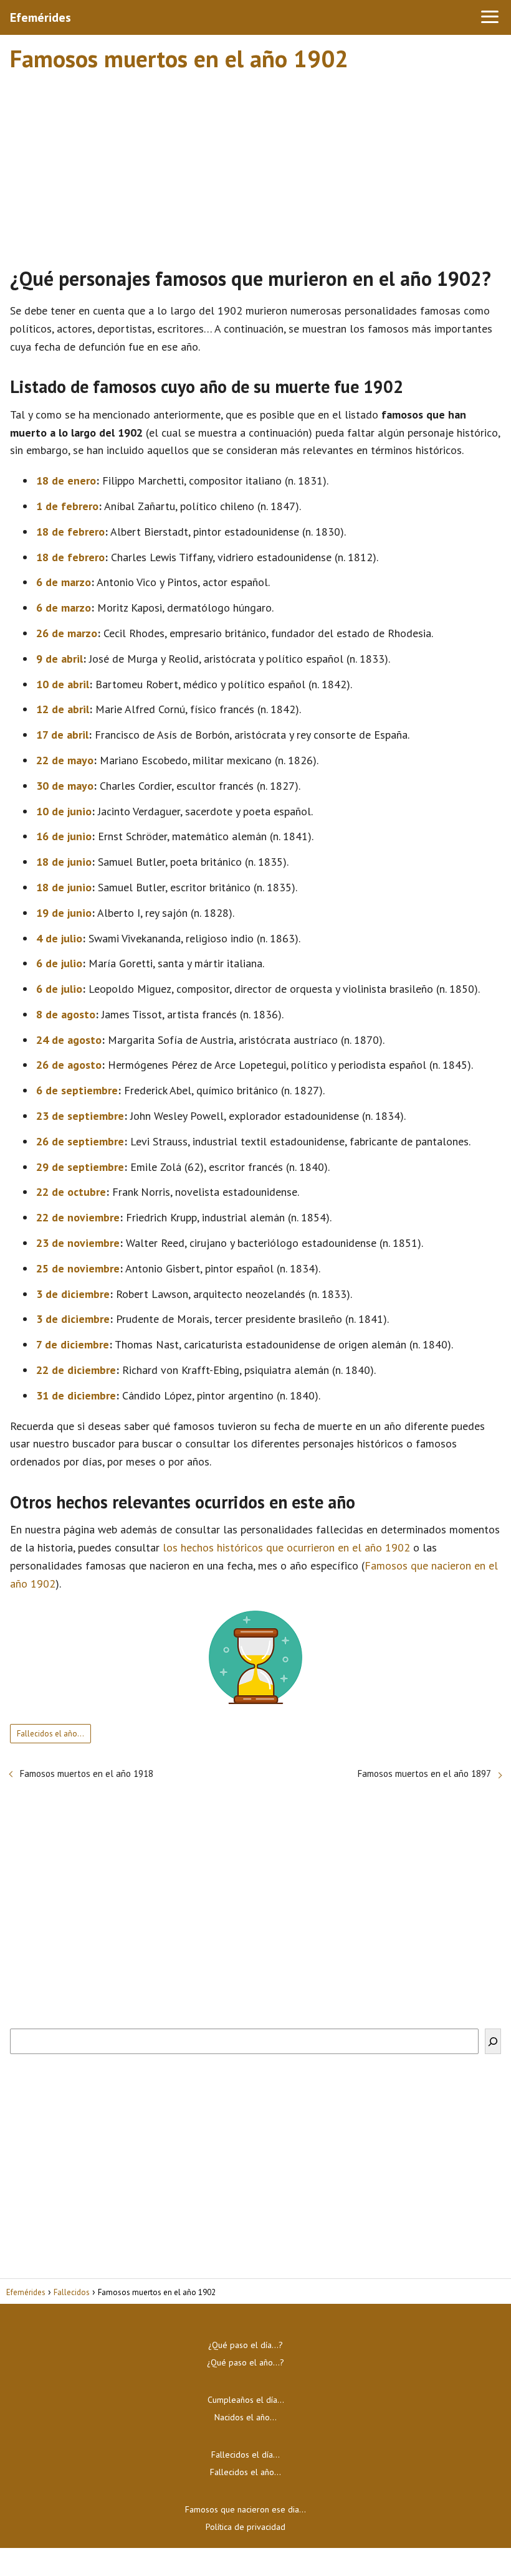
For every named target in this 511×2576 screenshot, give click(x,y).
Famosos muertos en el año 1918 (87, 1773)
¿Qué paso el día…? (246, 2345)
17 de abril (62, 735)
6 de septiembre (77, 1090)
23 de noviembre (78, 1243)
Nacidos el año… (246, 2417)
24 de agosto (69, 1040)
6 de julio (59, 963)
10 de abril (63, 684)
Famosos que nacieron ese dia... (246, 2509)
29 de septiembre (80, 1167)
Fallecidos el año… (50, 1734)
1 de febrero (67, 506)
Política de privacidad (246, 2527)
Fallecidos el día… (246, 2455)
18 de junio (64, 862)
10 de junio (64, 811)
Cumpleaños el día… (246, 2400)
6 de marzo (64, 582)
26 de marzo (67, 633)
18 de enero (66, 481)
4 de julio (59, 938)
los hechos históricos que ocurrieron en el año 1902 (286, 1547)
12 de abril (63, 709)
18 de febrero (70, 532)
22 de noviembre (78, 1217)
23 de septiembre (80, 1116)
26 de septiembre (80, 1141)
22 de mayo (65, 760)
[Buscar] (493, 2041)
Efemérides (41, 17)
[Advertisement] (255, 164)
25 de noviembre (78, 1268)
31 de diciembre (76, 1395)
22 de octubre (71, 1192)
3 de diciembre (73, 1294)
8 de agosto (66, 1014)
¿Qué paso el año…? (246, 2362)
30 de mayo (65, 786)
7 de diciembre (73, 1344)
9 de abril (60, 659)
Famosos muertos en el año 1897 (424, 1773)
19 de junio (64, 913)
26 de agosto (69, 1065)
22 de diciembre (76, 1370)
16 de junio (64, 836)
